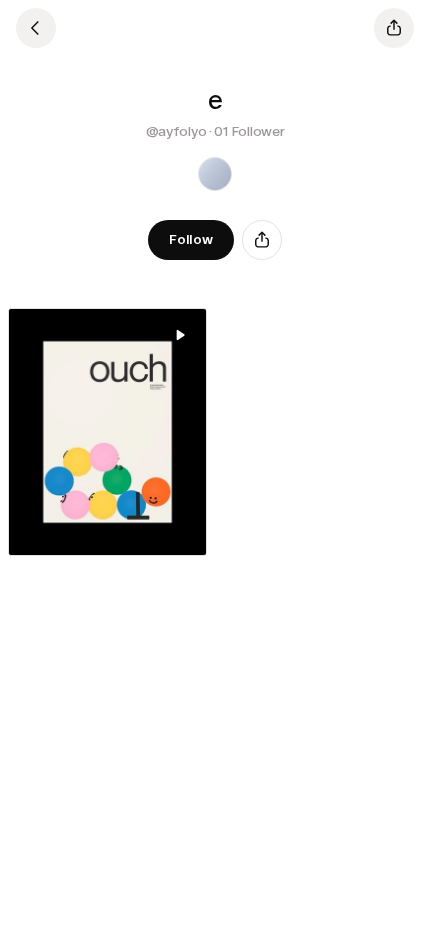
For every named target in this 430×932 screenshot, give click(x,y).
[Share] (262, 240)
